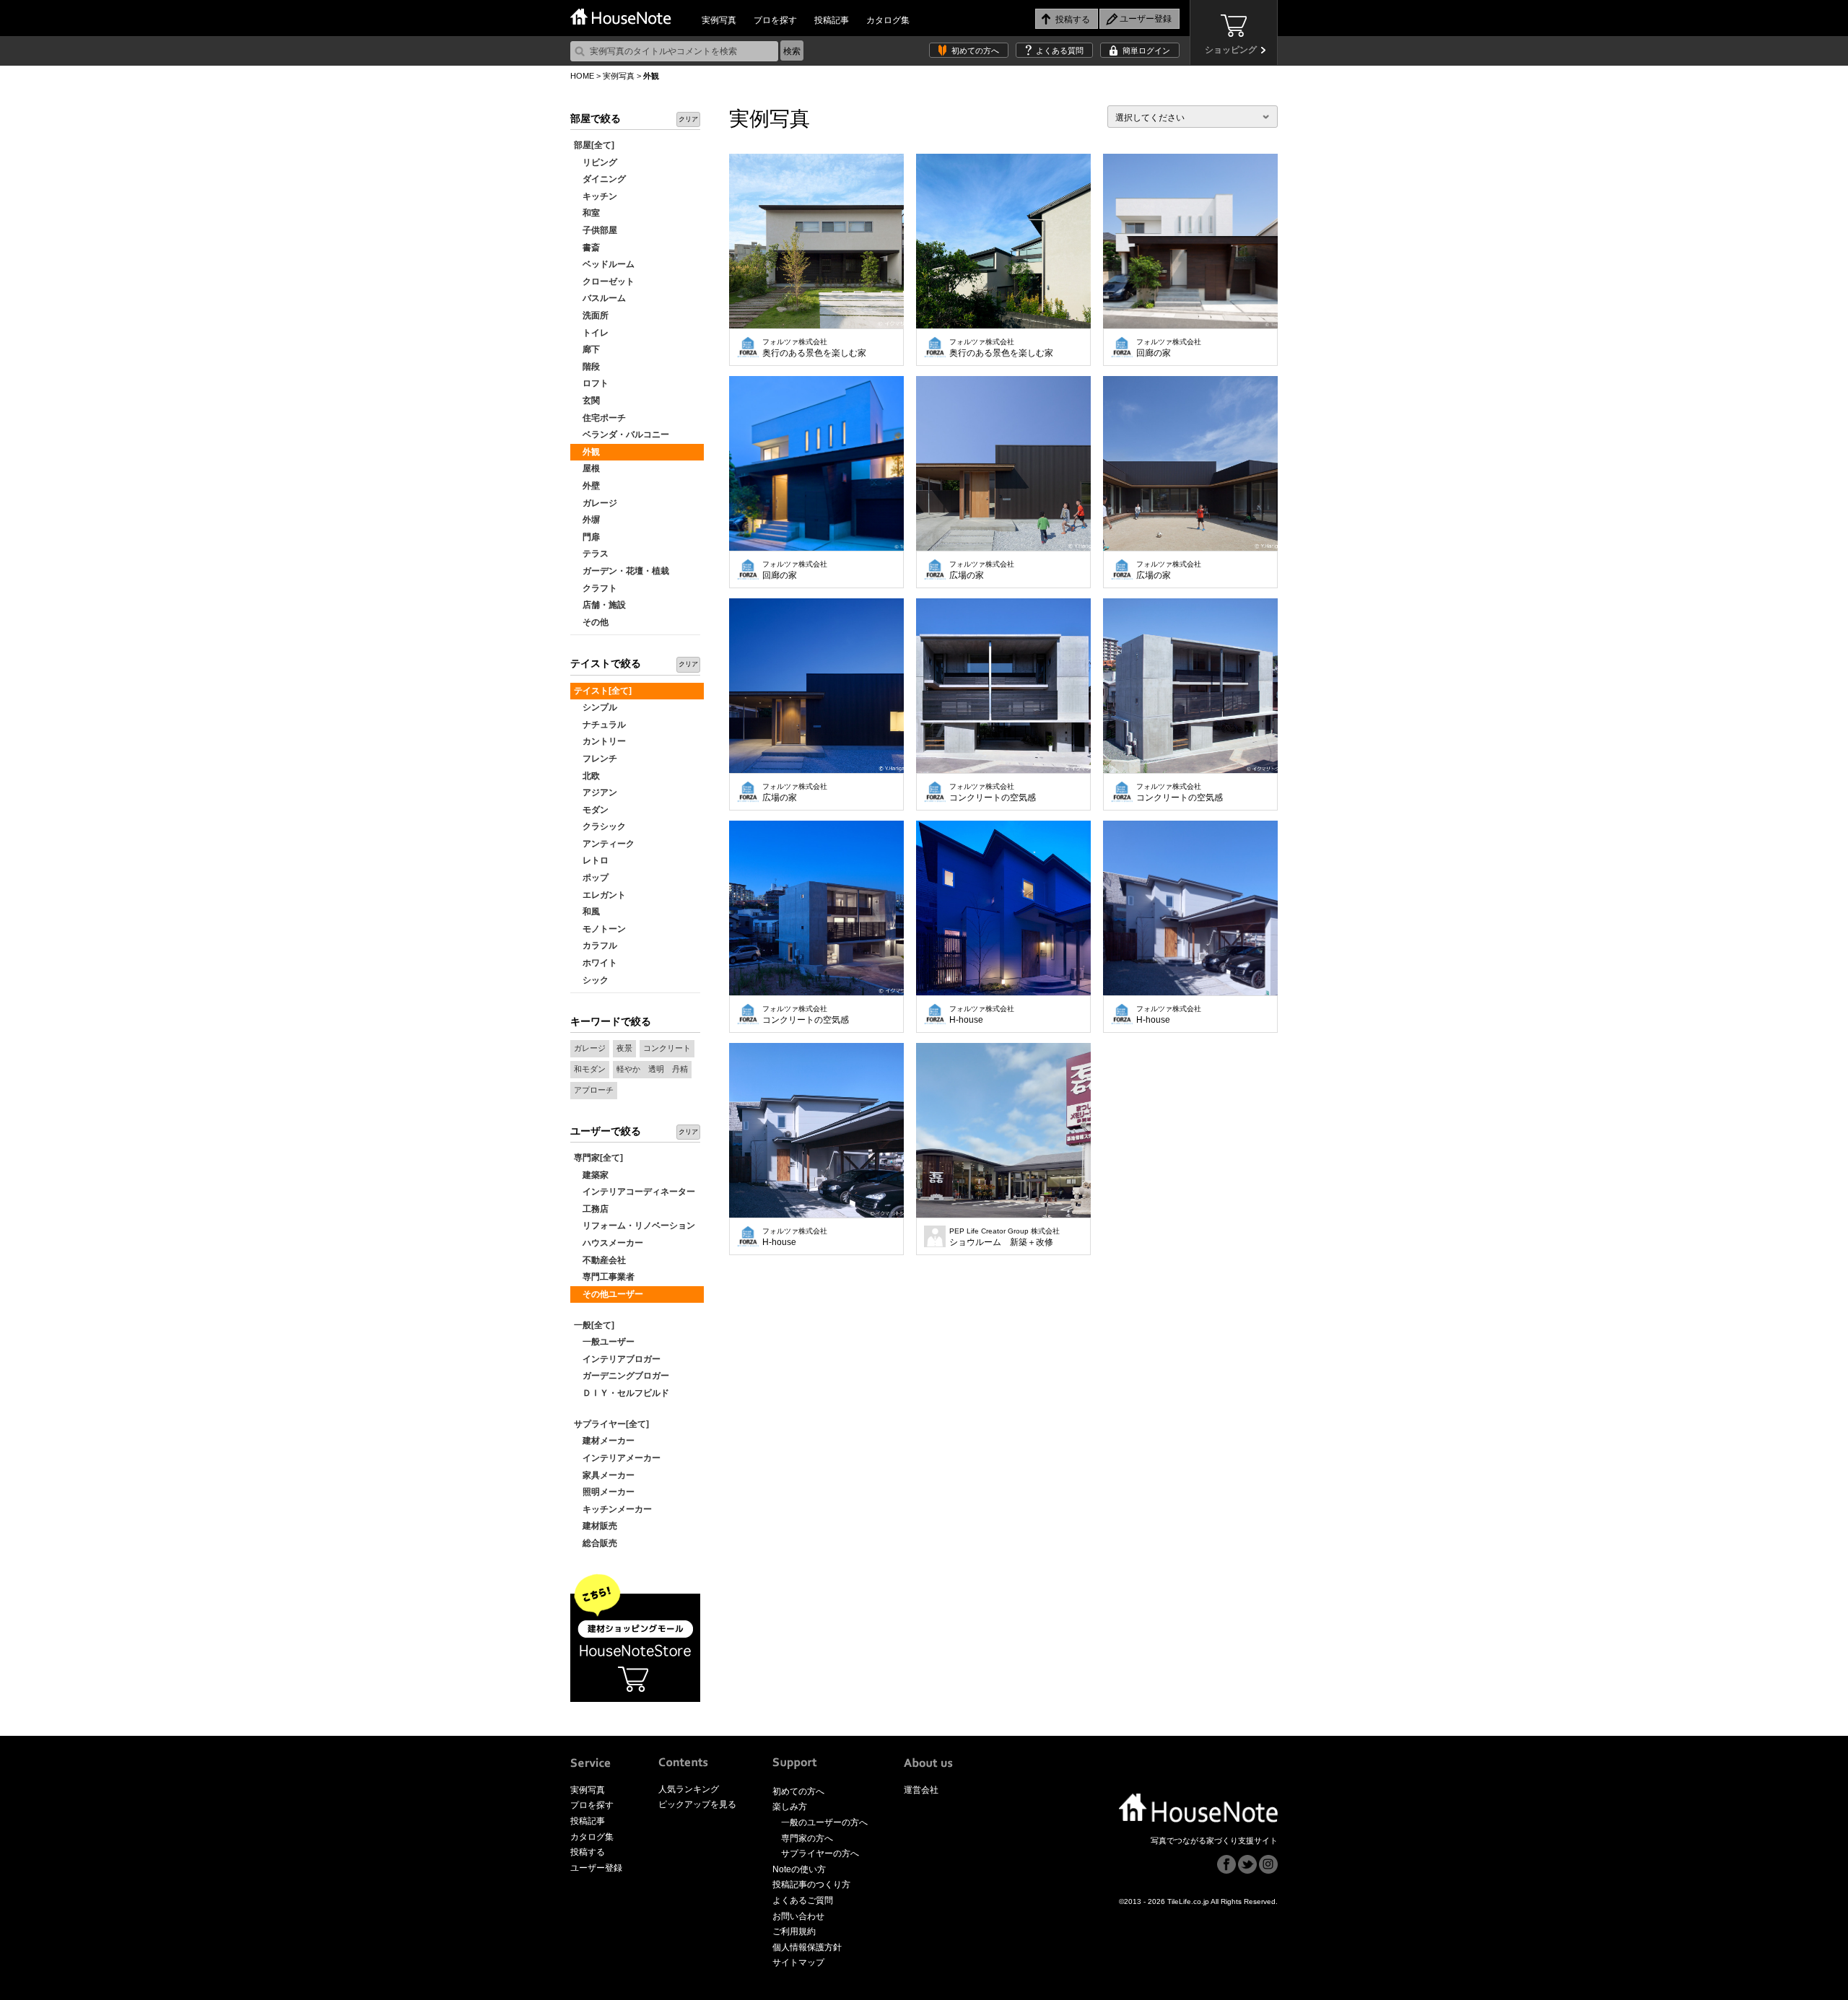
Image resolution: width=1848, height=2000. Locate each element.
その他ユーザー (609, 1294)
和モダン (590, 1069)
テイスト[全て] (603, 691)
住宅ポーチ (600, 418)
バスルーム (600, 298)
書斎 (587, 248)
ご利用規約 (794, 1931)
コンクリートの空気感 (993, 792)
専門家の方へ (807, 1838)
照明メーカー (604, 1492)
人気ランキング (689, 1789)
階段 (587, 367)
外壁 (587, 486)
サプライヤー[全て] (611, 1424)
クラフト (596, 588)
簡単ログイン (1146, 51)
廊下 (587, 349)
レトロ (591, 860)
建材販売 (596, 1526)
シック (591, 980)
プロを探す (775, 20)
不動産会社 (600, 1260)
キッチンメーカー (613, 1509)
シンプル (596, 707)
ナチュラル (600, 725)
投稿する (588, 1852)
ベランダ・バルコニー (622, 435)
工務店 (591, 1209)
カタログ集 (888, 20)
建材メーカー (604, 1441)
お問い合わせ (798, 1916)
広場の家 (982, 570)
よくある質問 (1060, 51)
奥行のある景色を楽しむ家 (814, 348)
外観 (587, 452)
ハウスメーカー (609, 1243)
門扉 (587, 537)
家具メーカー (604, 1475)
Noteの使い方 (799, 1869)
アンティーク (604, 844)
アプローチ (594, 1090)
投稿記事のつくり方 (811, 1885)
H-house (982, 1015)
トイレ (591, 333)
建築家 (591, 1175)
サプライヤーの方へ (820, 1853)
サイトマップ (798, 1962)
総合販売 (596, 1543)
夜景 (624, 1048)
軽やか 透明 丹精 (652, 1069)
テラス (591, 554)
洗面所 (591, 315)
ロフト (591, 383)
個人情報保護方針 (807, 1947)
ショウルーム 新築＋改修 (1004, 1237)
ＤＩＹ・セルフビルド (622, 1393)
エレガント (600, 895)
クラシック (600, 826)
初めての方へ (975, 51)
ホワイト (596, 963)
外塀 (587, 520)
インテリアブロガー (617, 1359)
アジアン (596, 792)
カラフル (596, 946)
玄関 (587, 401)
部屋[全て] (594, 145)
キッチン (596, 196)
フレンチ (596, 759)
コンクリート (667, 1048)
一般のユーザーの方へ (824, 1822)
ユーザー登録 (596, 1868)
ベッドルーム (604, 264)
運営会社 (921, 1790)
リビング (596, 162)
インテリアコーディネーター (635, 1192)
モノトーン (600, 929)
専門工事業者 (604, 1277)
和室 (587, 213)
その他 (591, 622)
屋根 (587, 468)
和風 (587, 912)
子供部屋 (596, 230)
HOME (582, 76)
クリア (688, 119)
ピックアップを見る (697, 1804)
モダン (591, 810)
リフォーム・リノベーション (635, 1226)
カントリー (600, 741)
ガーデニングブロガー (622, 1376)
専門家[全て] (598, 1158)
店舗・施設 (600, 605)
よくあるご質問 (803, 1900)
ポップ (591, 878)
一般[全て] (594, 1325)
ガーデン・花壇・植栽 (622, 571)
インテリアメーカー (617, 1458)
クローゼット (604, 281)
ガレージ (596, 503)
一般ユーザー (604, 1342)
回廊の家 (1169, 348)
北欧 (587, 776)
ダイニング (600, 179)
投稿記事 (832, 20)
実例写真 (719, 20)
